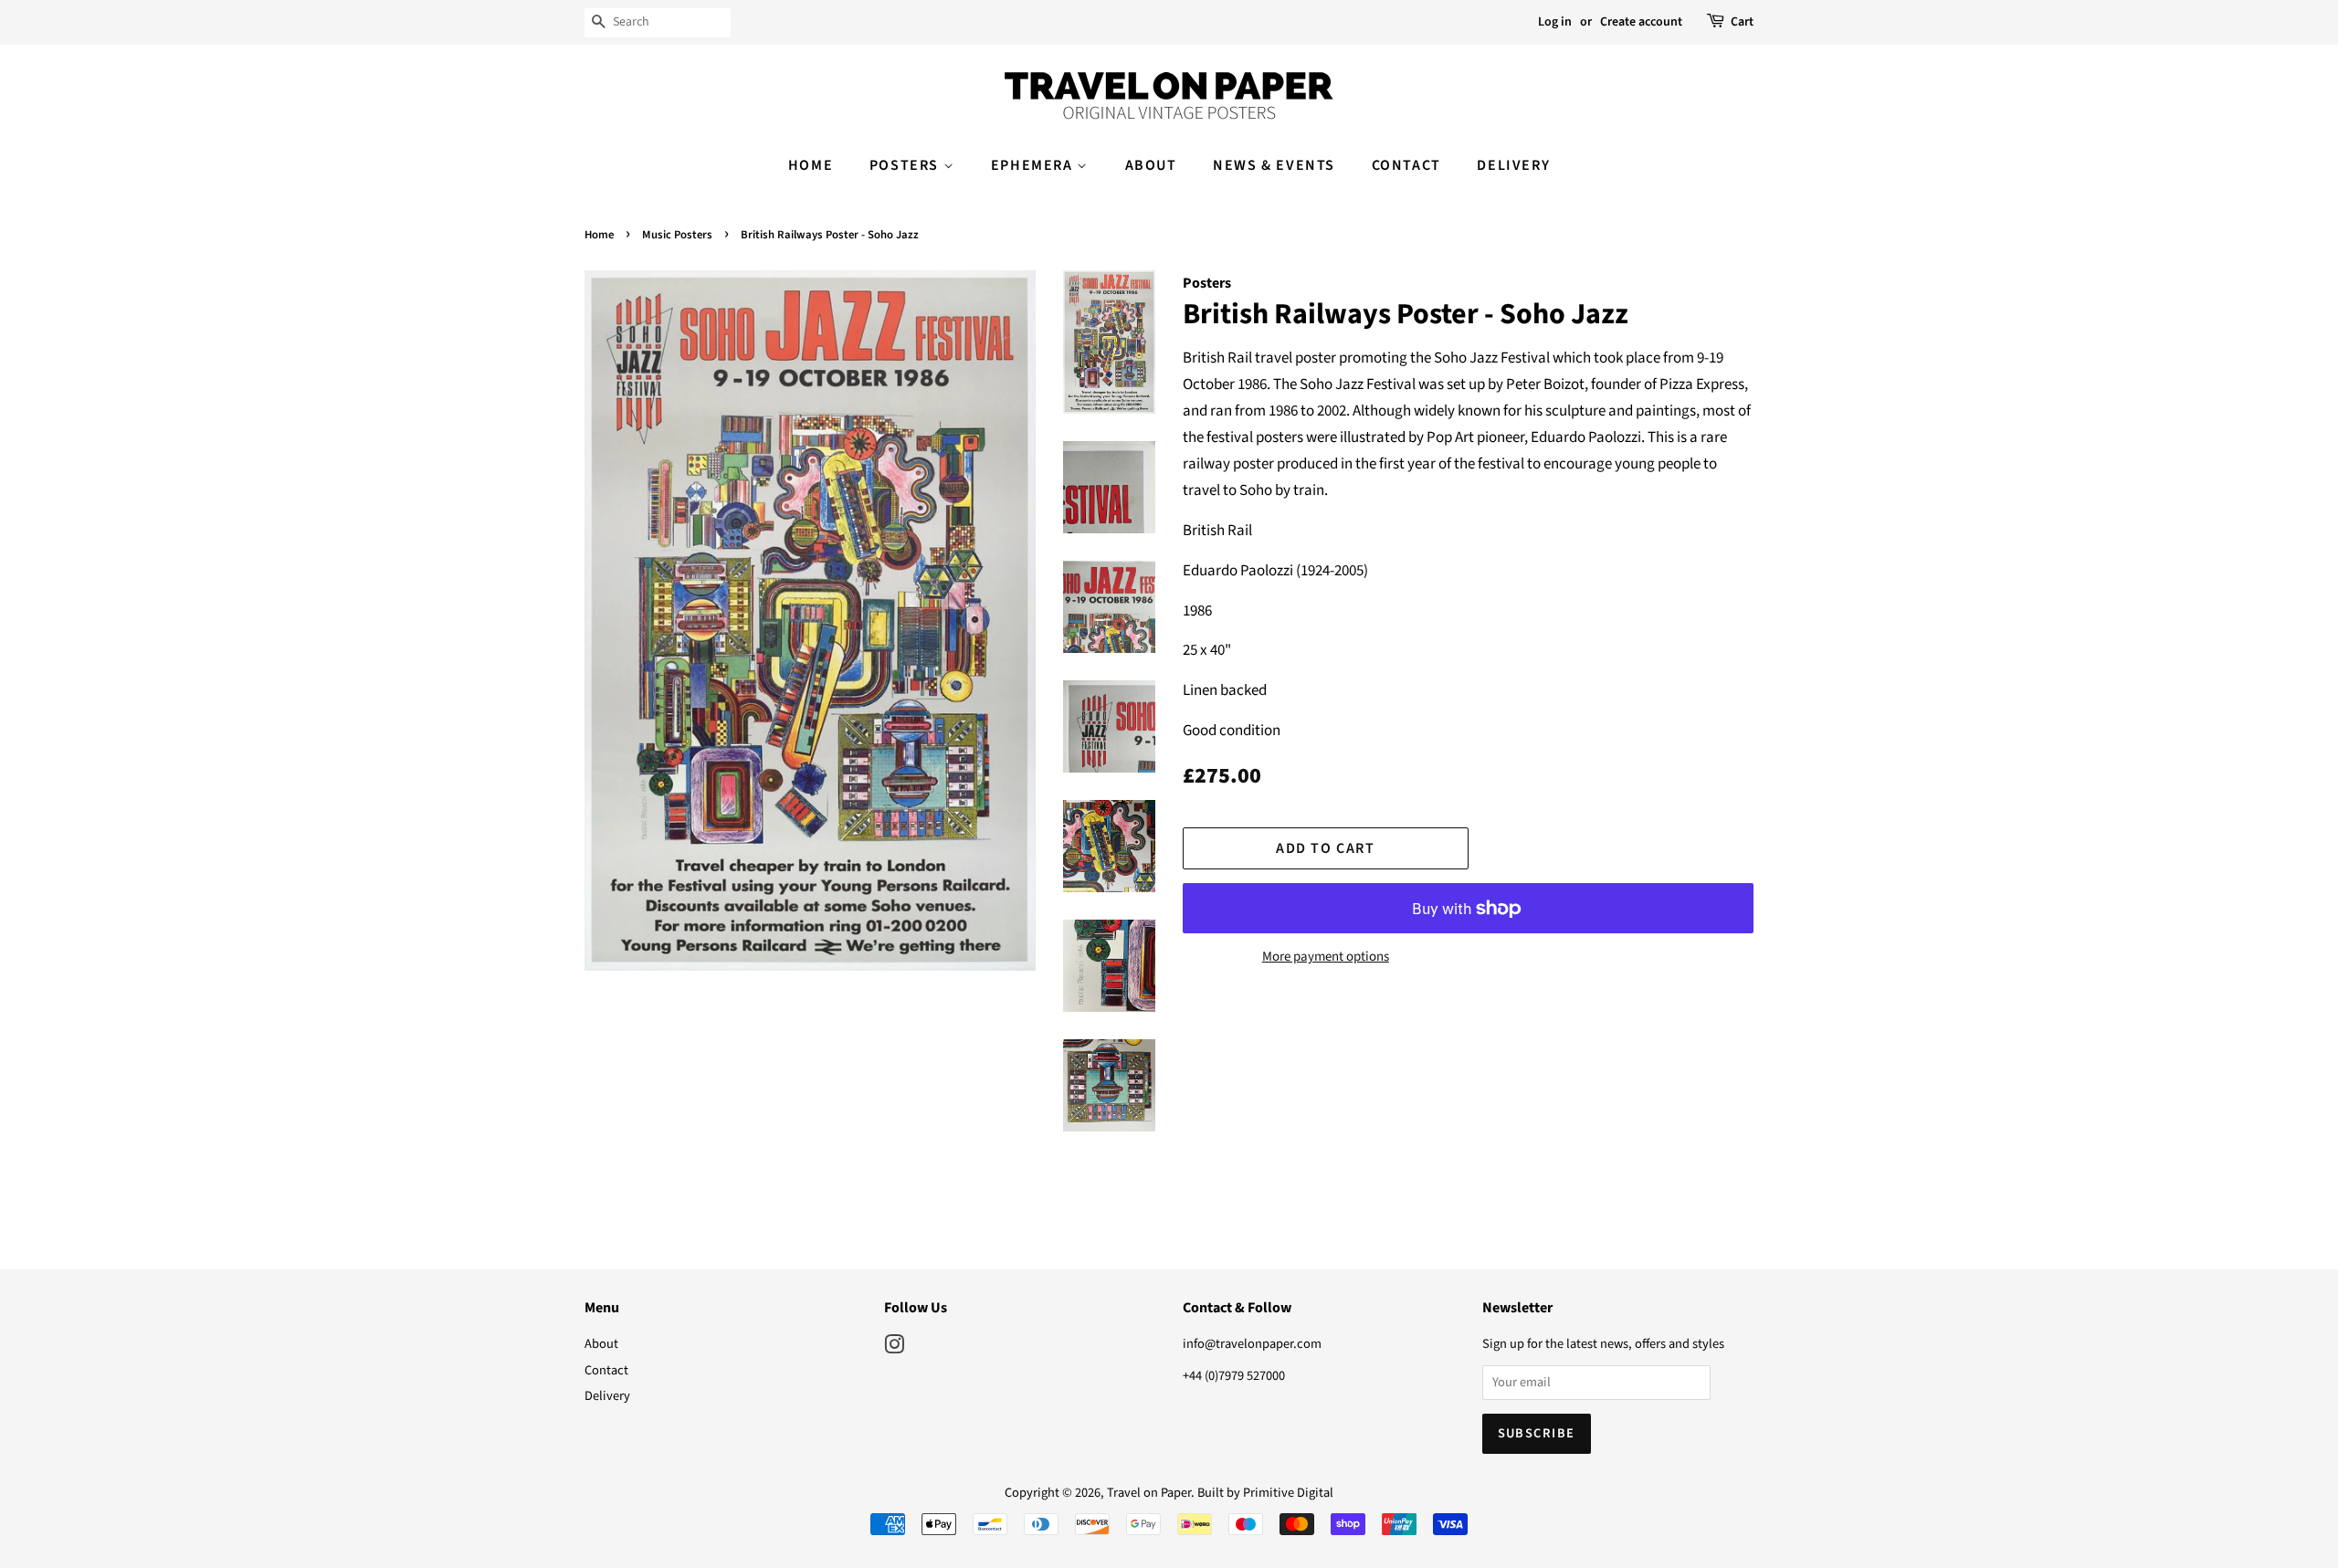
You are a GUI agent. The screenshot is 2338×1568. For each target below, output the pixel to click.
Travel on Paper (1149, 1493)
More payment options (1326, 957)
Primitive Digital (1288, 1493)
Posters (906, 165)
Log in (1555, 22)
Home (811, 165)
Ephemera (1034, 165)
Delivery (1513, 165)
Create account (1641, 22)
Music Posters (677, 235)
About (1151, 165)
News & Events (1274, 165)
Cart (1742, 22)
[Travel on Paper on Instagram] (894, 1348)
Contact (1406, 165)
